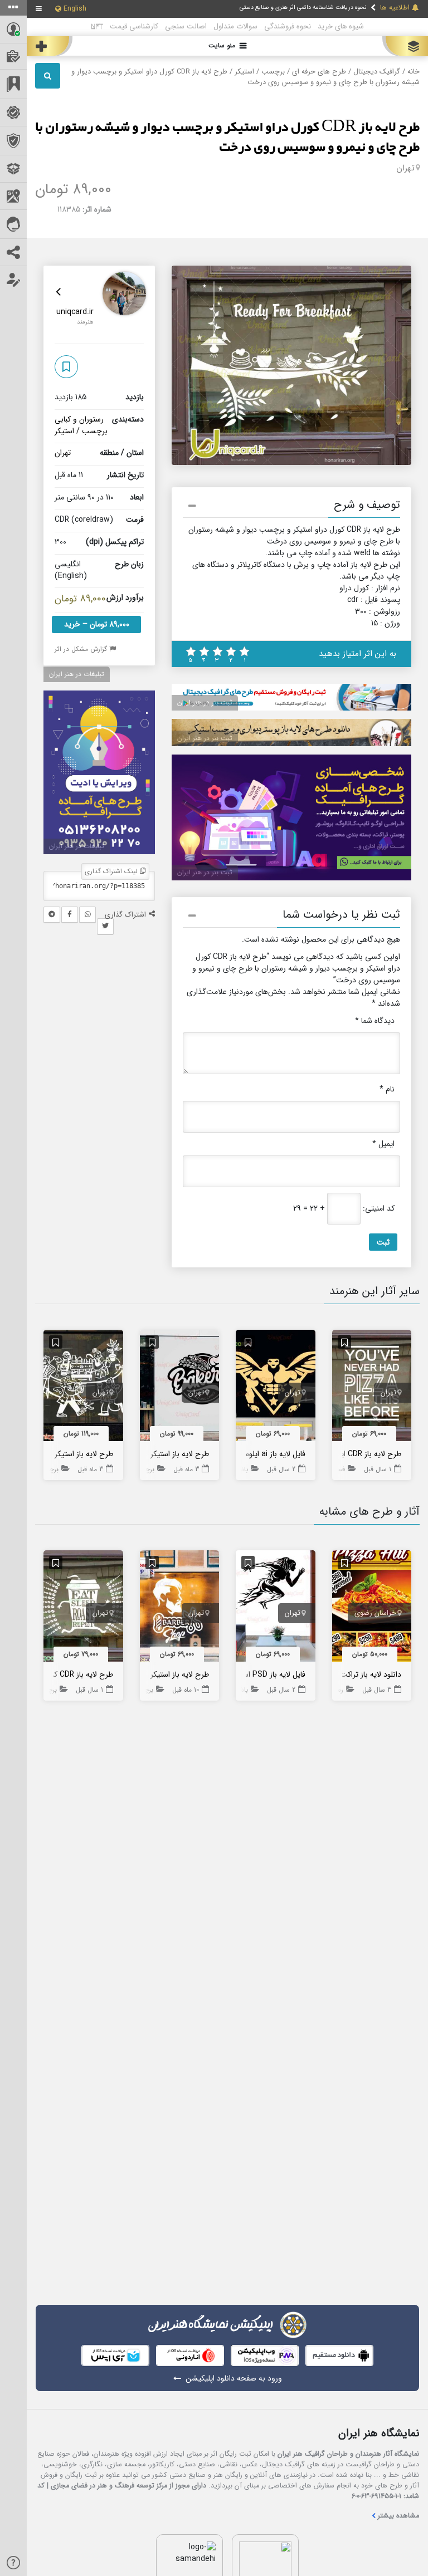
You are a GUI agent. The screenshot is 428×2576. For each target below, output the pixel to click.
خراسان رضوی (375, 1613)
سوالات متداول (235, 26)
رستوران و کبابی (79, 419)
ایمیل (383, 1144)
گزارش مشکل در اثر (82, 649)
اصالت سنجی (186, 26)
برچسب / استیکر (260, 72)
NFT (97, 26)
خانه (414, 72)
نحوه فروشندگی (288, 26)
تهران (405, 168)
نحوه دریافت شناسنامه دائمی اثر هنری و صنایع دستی (303, 7)
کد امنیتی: (379, 1209)
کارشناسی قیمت (134, 26)
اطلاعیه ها (395, 8)
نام (387, 1089)
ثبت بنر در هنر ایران (205, 702)
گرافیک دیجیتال (377, 72)
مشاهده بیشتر (398, 2516)
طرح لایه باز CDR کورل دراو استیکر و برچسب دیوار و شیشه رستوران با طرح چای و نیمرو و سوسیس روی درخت (227, 138)
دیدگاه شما (375, 1021)
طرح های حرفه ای (319, 72)
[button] (291, 507)
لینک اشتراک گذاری (112, 871)
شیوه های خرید (341, 26)
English (75, 9)
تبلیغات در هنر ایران (77, 674)
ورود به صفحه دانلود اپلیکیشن (234, 2379)
